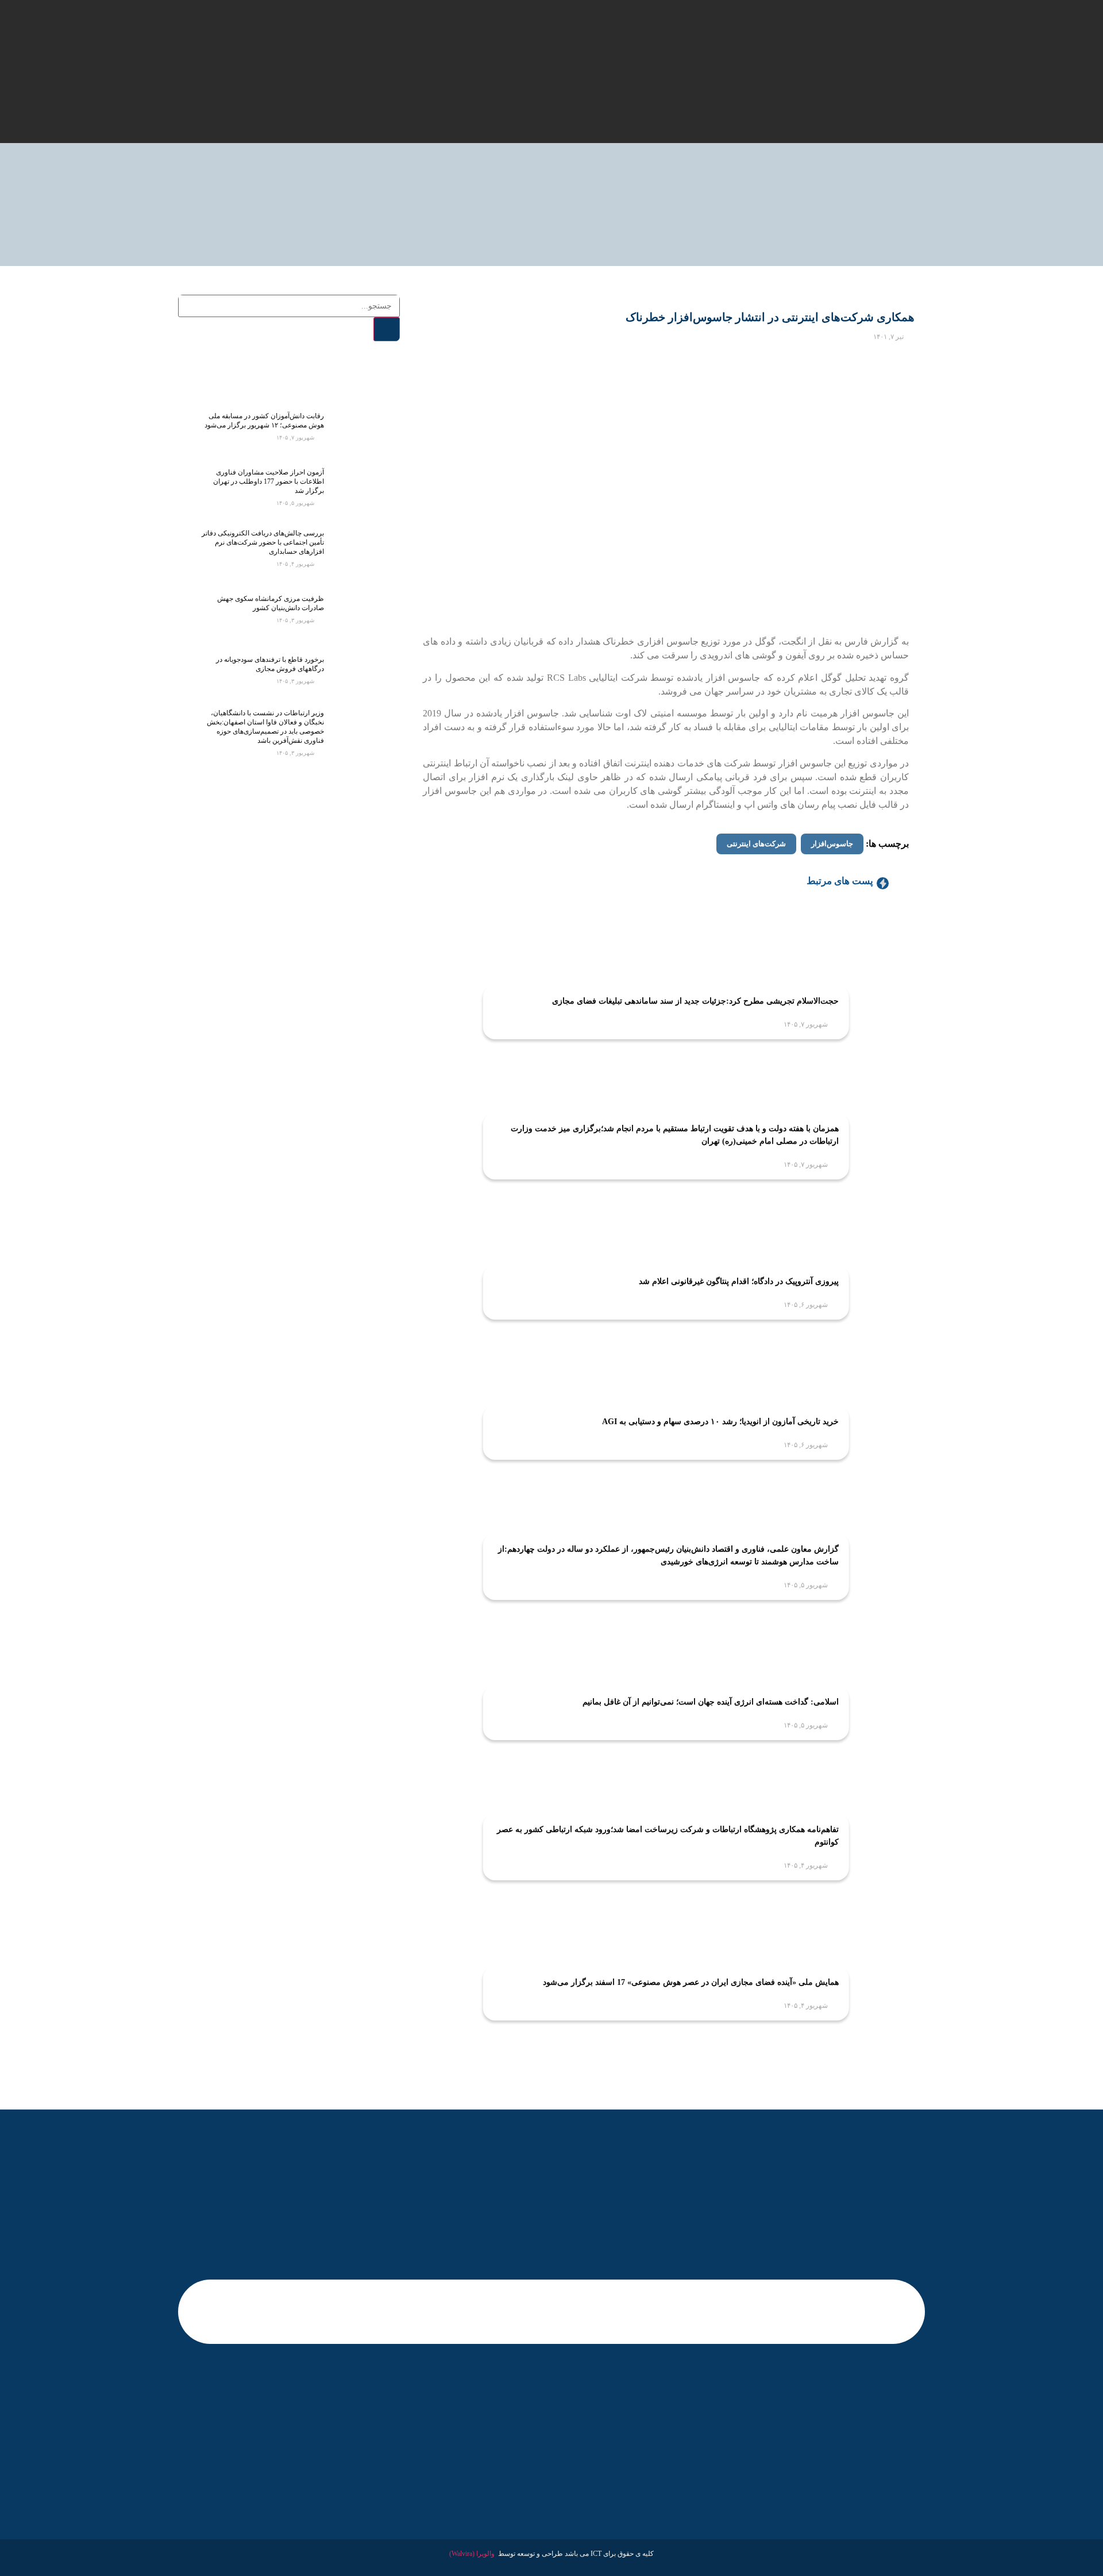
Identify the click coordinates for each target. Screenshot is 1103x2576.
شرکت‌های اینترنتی (756, 844)
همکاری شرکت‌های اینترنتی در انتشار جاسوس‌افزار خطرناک (770, 317)
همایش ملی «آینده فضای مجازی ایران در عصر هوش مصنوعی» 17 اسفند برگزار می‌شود (691, 1982)
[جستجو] (387, 329)
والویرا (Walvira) (472, 2554)
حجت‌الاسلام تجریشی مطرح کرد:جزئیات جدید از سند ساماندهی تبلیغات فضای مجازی (695, 1001)
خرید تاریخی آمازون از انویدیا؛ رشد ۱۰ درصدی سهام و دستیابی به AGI (720, 1422)
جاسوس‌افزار (832, 844)
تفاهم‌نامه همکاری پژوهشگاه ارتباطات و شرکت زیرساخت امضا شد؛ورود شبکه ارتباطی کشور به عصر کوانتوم (668, 1836)
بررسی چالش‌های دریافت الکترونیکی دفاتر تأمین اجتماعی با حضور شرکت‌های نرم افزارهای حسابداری (263, 542)
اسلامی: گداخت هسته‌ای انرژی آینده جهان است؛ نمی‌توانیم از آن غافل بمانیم (711, 1702)
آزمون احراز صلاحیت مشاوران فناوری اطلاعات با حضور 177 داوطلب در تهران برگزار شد (269, 481)
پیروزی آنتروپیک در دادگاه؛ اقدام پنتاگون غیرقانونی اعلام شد (739, 1281)
